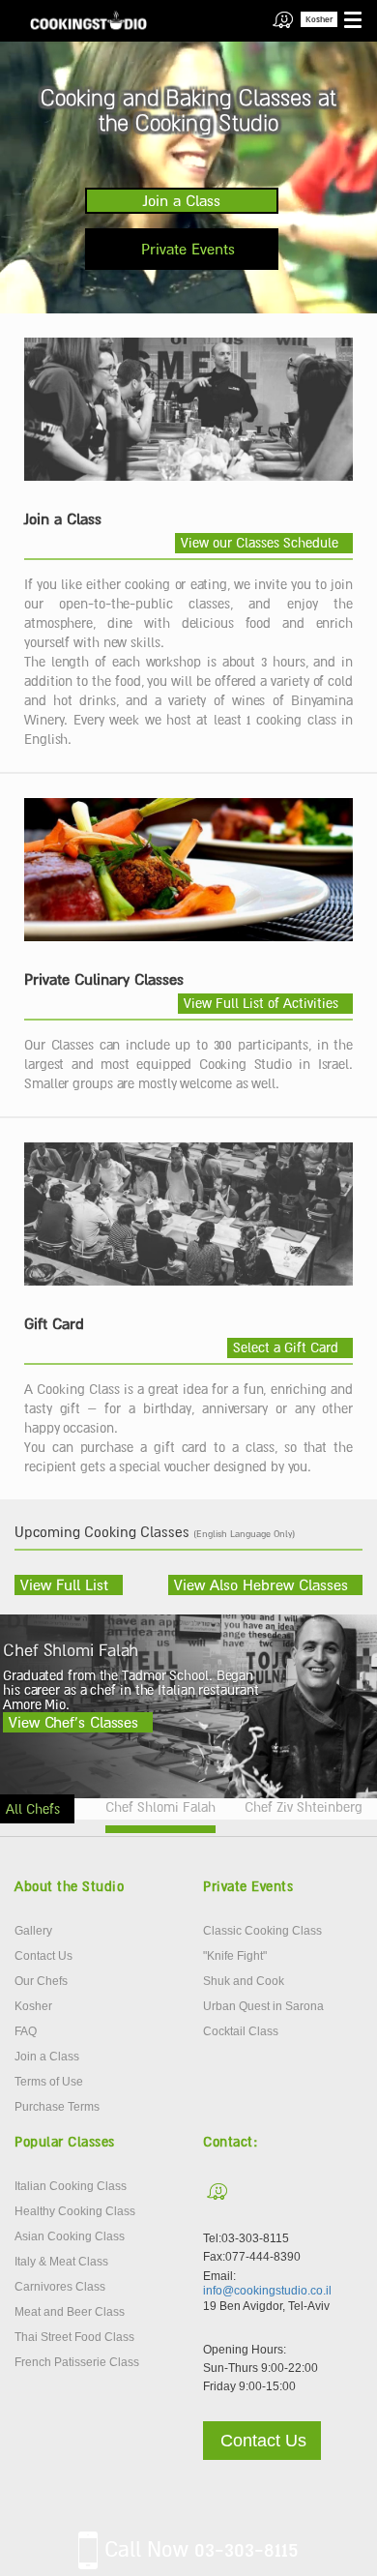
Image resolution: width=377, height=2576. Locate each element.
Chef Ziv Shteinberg (304, 1807)
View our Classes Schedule (260, 543)
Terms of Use (49, 2082)
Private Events (188, 249)
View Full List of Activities (261, 1003)
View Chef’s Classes (73, 1722)
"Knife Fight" (235, 1956)
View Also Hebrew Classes (261, 1584)
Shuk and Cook (244, 1981)
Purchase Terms (57, 2107)
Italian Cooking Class (71, 2186)
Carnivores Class (60, 2287)
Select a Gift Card (286, 1347)
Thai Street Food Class (74, 2337)
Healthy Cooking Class (75, 2211)
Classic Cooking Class (262, 1931)
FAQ (26, 2031)
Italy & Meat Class (61, 2262)
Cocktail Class (241, 2031)
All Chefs (33, 1809)
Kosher (319, 19)
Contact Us (43, 1956)
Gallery (33, 1931)
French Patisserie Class (77, 2362)
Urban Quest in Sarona (263, 2006)
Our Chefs (41, 1981)
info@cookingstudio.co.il (267, 2291)
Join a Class (182, 200)
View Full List (64, 1584)
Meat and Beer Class (70, 2312)
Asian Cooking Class (70, 2236)
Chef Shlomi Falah (160, 1807)
